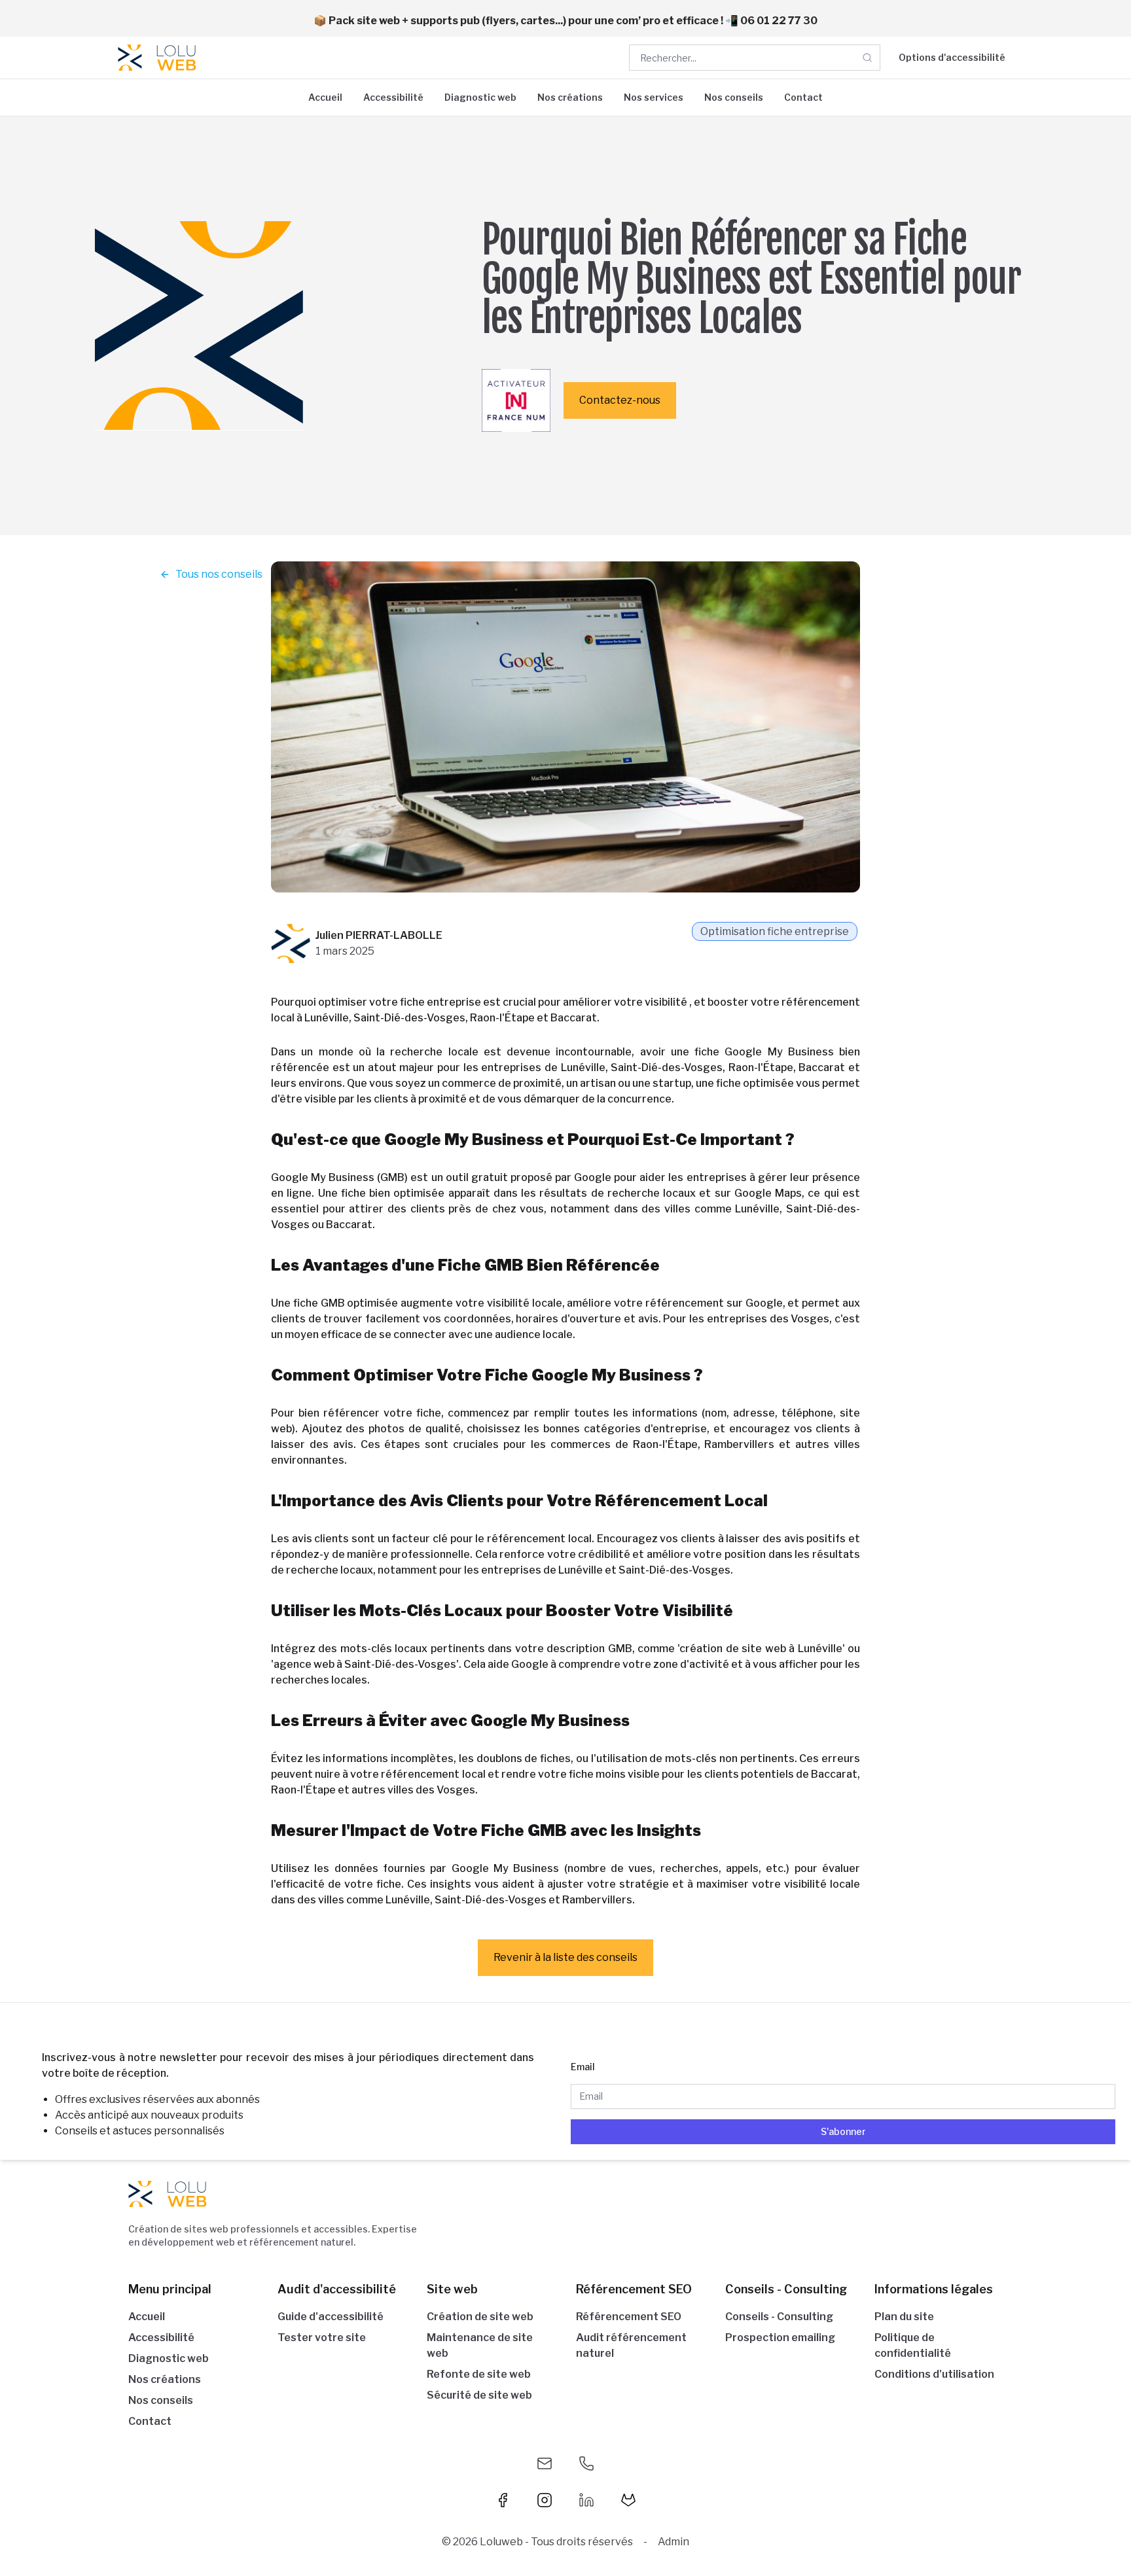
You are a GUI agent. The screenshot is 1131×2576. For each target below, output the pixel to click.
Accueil (325, 97)
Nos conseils (734, 97)
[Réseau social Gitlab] (628, 2500)
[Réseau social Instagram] (545, 2500)
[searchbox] (755, 58)
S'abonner (843, 2131)
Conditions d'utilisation (934, 2374)
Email (583, 2067)
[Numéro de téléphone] (586, 2463)
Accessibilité (393, 97)
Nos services (654, 97)
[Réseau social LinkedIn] (586, 2500)
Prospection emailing (780, 2338)
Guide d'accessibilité (331, 2317)
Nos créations (570, 97)
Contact (803, 97)
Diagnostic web (480, 97)
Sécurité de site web (479, 2395)
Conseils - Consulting (779, 2317)
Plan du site (904, 2317)
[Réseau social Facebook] (503, 2500)
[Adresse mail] (545, 2463)
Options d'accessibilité (952, 57)
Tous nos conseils (219, 574)
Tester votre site (322, 2338)
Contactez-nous (620, 400)
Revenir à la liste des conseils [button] (565, 1957)
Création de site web (480, 2317)
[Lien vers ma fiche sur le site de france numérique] (516, 400)
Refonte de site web (479, 2374)
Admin (673, 2542)
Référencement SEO (629, 2317)
